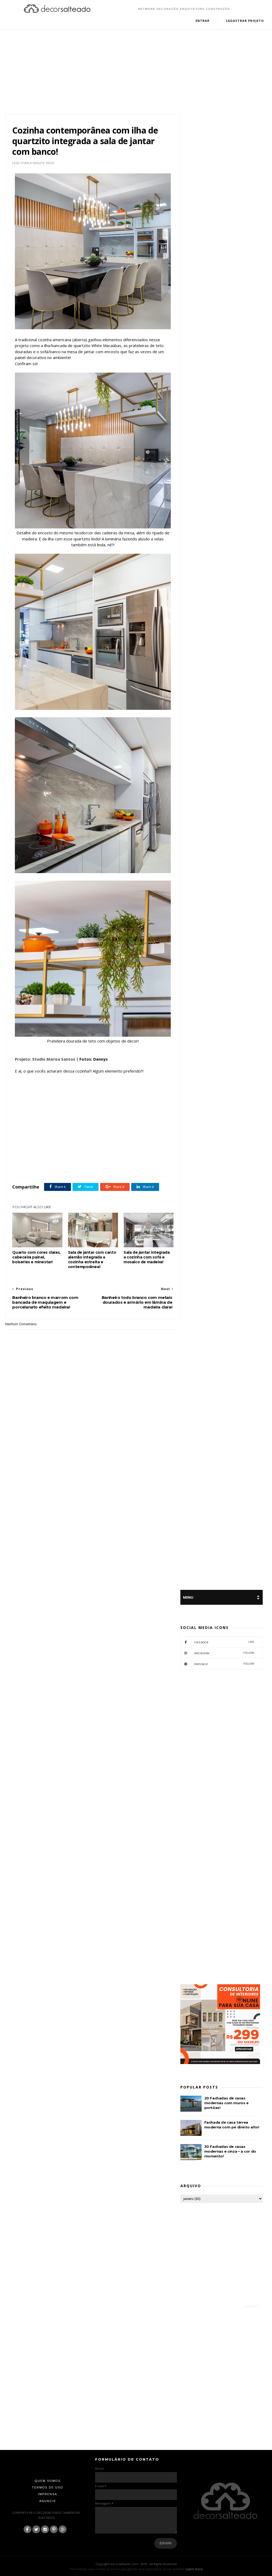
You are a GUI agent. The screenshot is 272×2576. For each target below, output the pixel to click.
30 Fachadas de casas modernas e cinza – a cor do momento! (230, 2151)
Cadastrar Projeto (245, 21)
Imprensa (48, 2494)
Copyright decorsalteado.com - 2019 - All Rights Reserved (136, 2564)
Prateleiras (78, 1165)
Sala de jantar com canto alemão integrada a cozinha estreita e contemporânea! (92, 1260)
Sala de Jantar (98, 1165)
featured (20, 1165)
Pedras (63, 1165)
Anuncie (48, 2501)
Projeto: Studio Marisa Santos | (47, 1059)
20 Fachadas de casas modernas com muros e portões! (226, 2103)
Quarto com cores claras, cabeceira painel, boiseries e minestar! (36, 1257)
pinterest (224, 1664)
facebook (224, 1642)
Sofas (115, 1165)
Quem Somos (48, 2481)
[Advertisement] (136, 66)
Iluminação (47, 1165)
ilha (33, 1165)
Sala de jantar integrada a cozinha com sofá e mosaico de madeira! (146, 1257)
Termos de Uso (48, 2487)
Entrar (203, 21)
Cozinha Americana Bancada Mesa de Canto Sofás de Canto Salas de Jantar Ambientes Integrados (101, 1159)
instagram (224, 1653)
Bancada (31, 1159)
